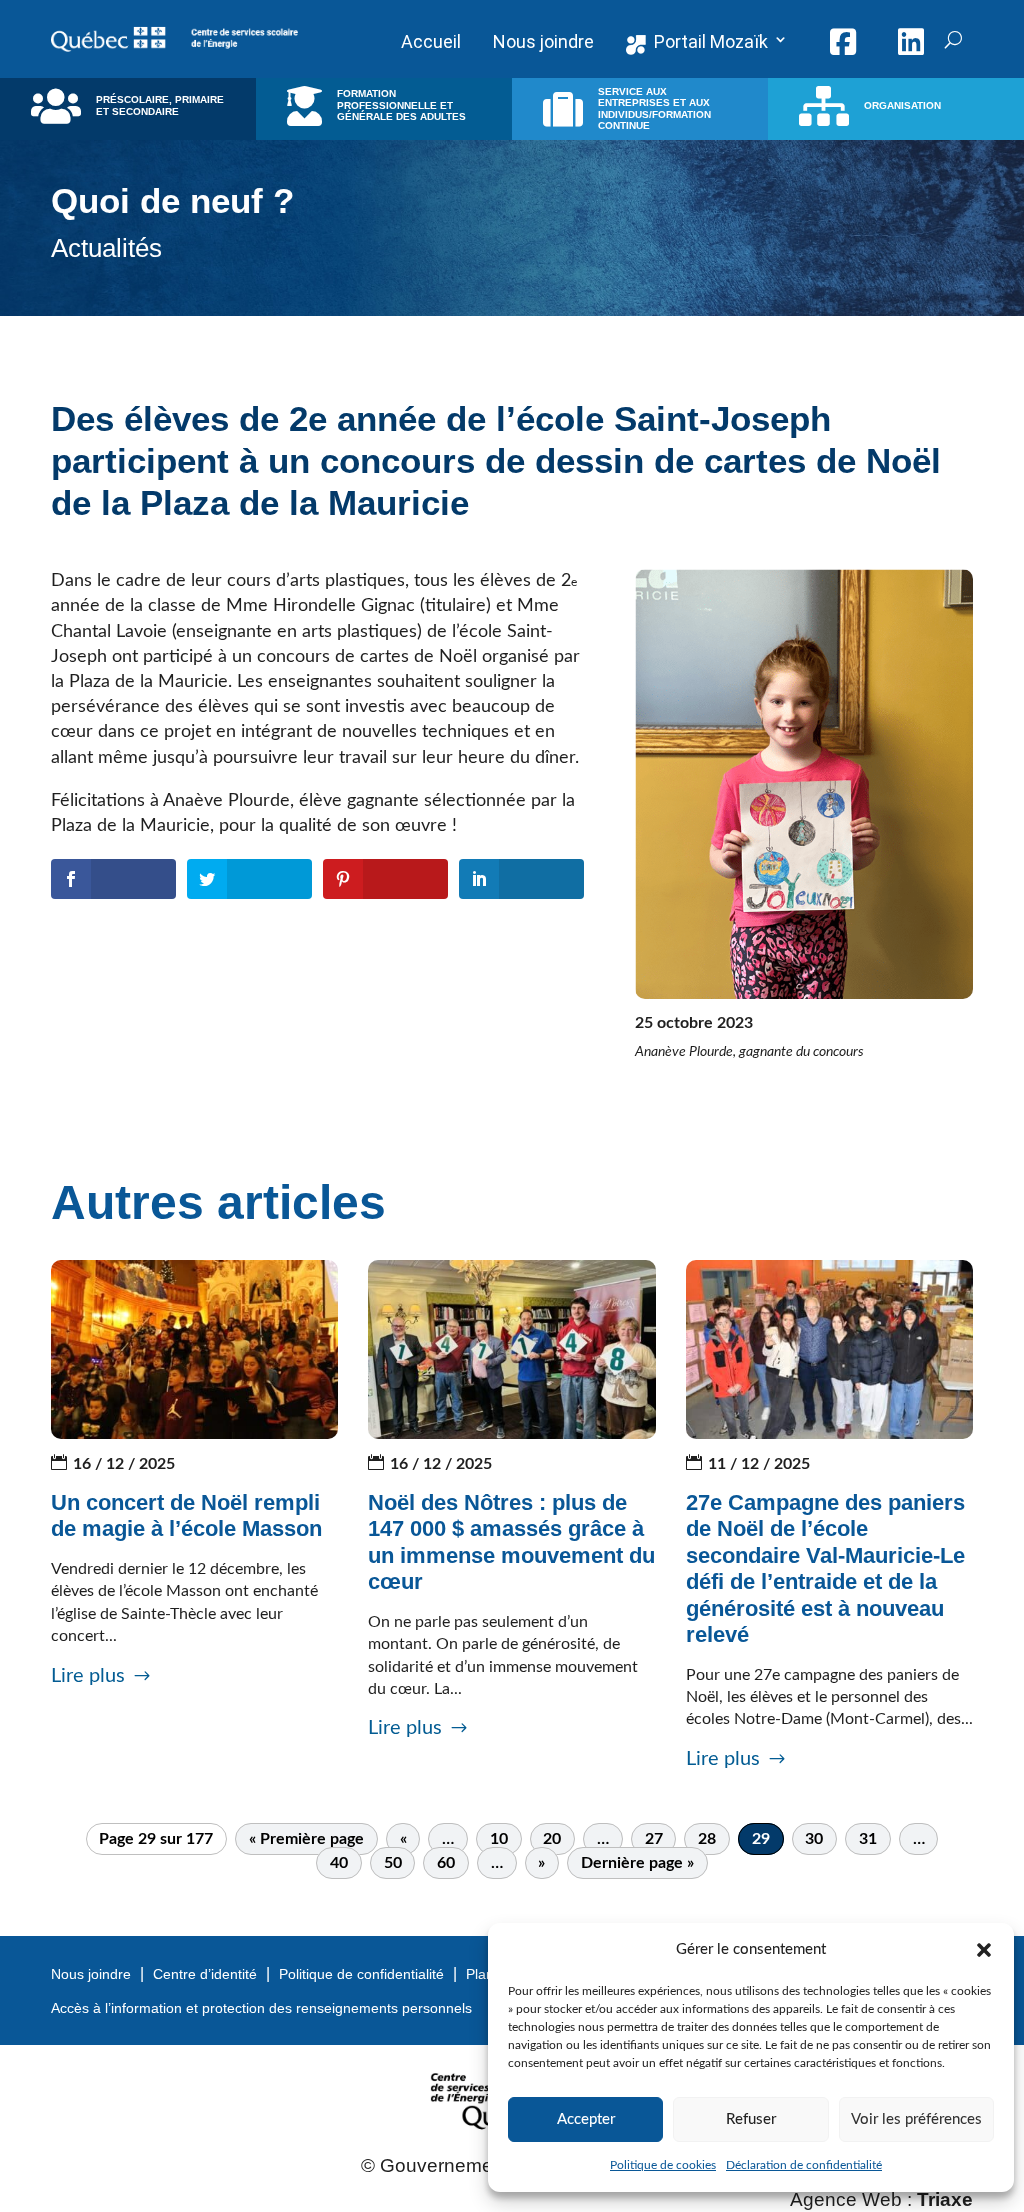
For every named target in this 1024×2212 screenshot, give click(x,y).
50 (393, 1863)
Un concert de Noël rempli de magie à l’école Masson (186, 1515)
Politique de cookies (663, 2165)
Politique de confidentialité (361, 1974)
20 (552, 1839)
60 (446, 1863)
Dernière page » (637, 1863)
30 (814, 1839)
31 (868, 1839)
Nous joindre (91, 1974)
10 (499, 1839)
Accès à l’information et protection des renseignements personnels (261, 2008)
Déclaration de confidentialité (804, 2165)
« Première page (306, 1839)
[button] (984, 1950)
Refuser (751, 2119)
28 (707, 1839)
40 (339, 1863)
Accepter (586, 2119)
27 (654, 1839)
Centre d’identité (205, 1974)
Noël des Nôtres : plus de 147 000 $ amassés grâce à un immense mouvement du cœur (511, 1542)
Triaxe (945, 2199)
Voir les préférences (916, 2119)
